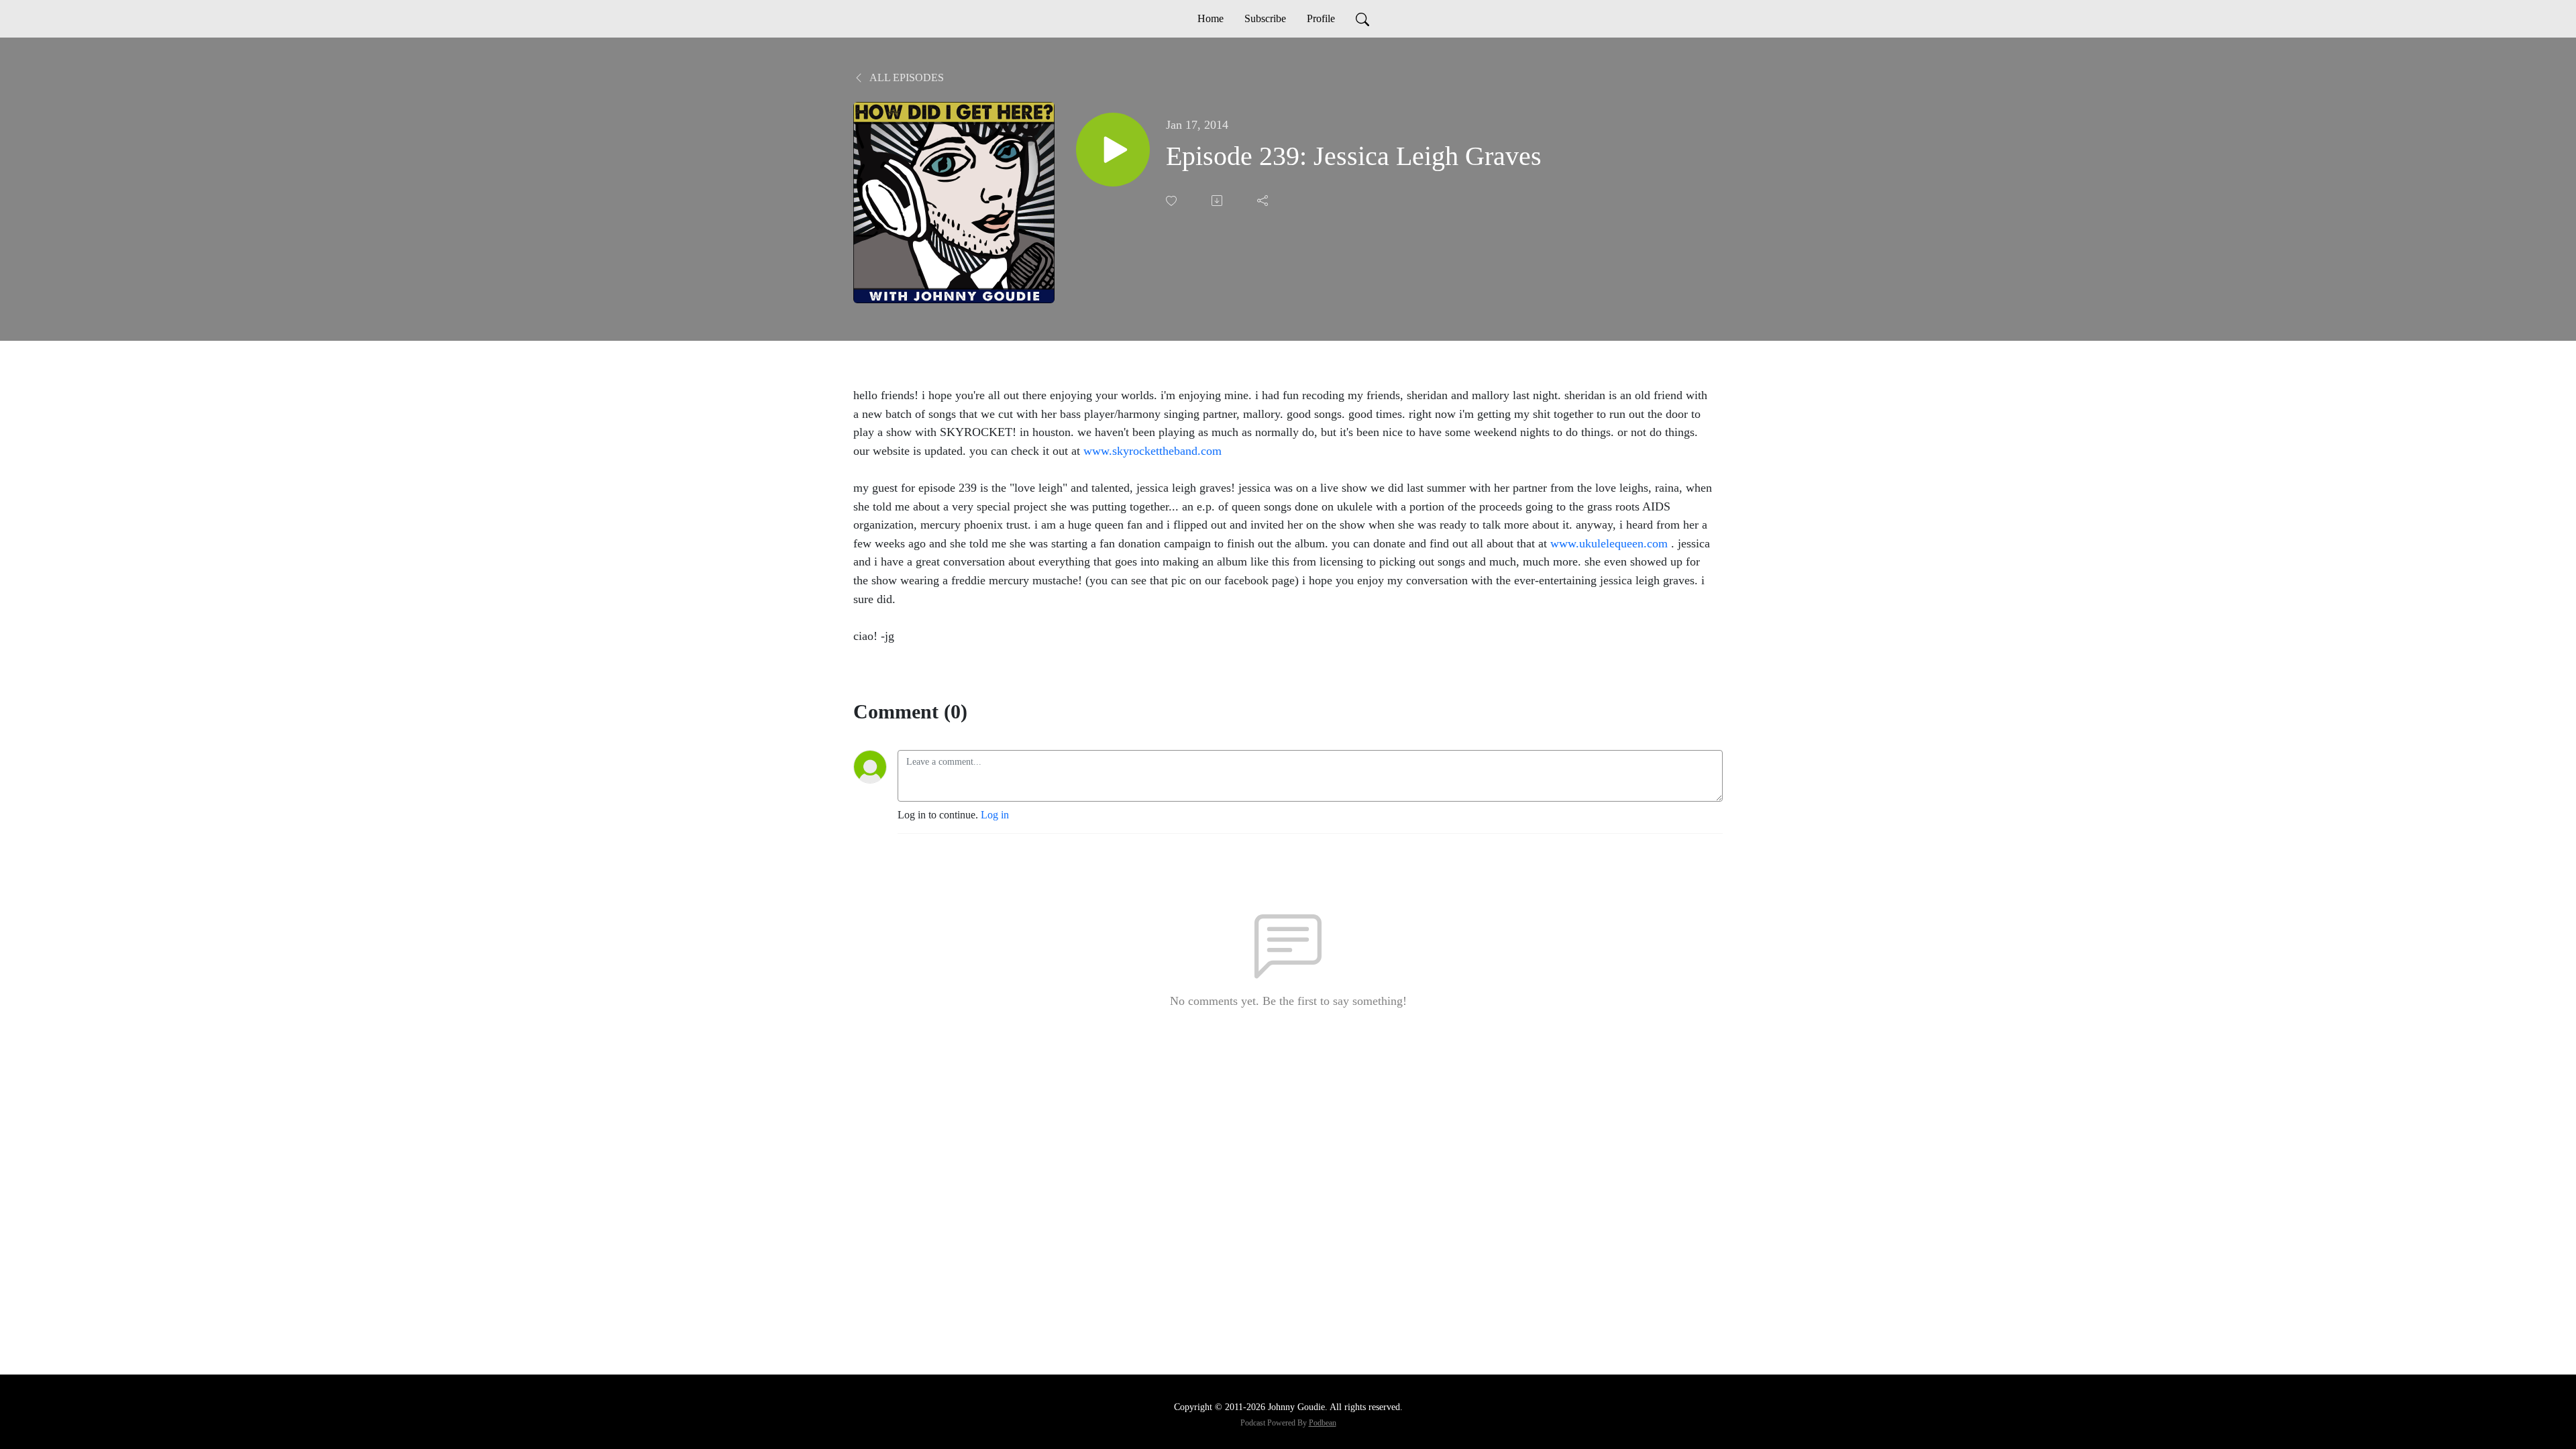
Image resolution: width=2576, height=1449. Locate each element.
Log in (995, 815)
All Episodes (906, 77)
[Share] (1264, 201)
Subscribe (1265, 18)
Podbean (1323, 1423)
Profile (1321, 18)
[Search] (1362, 19)
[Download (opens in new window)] (1218, 201)
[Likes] (1173, 201)
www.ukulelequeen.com (1609, 543)
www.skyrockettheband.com (1152, 451)
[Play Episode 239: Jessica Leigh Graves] (1113, 150)
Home (1211, 18)
